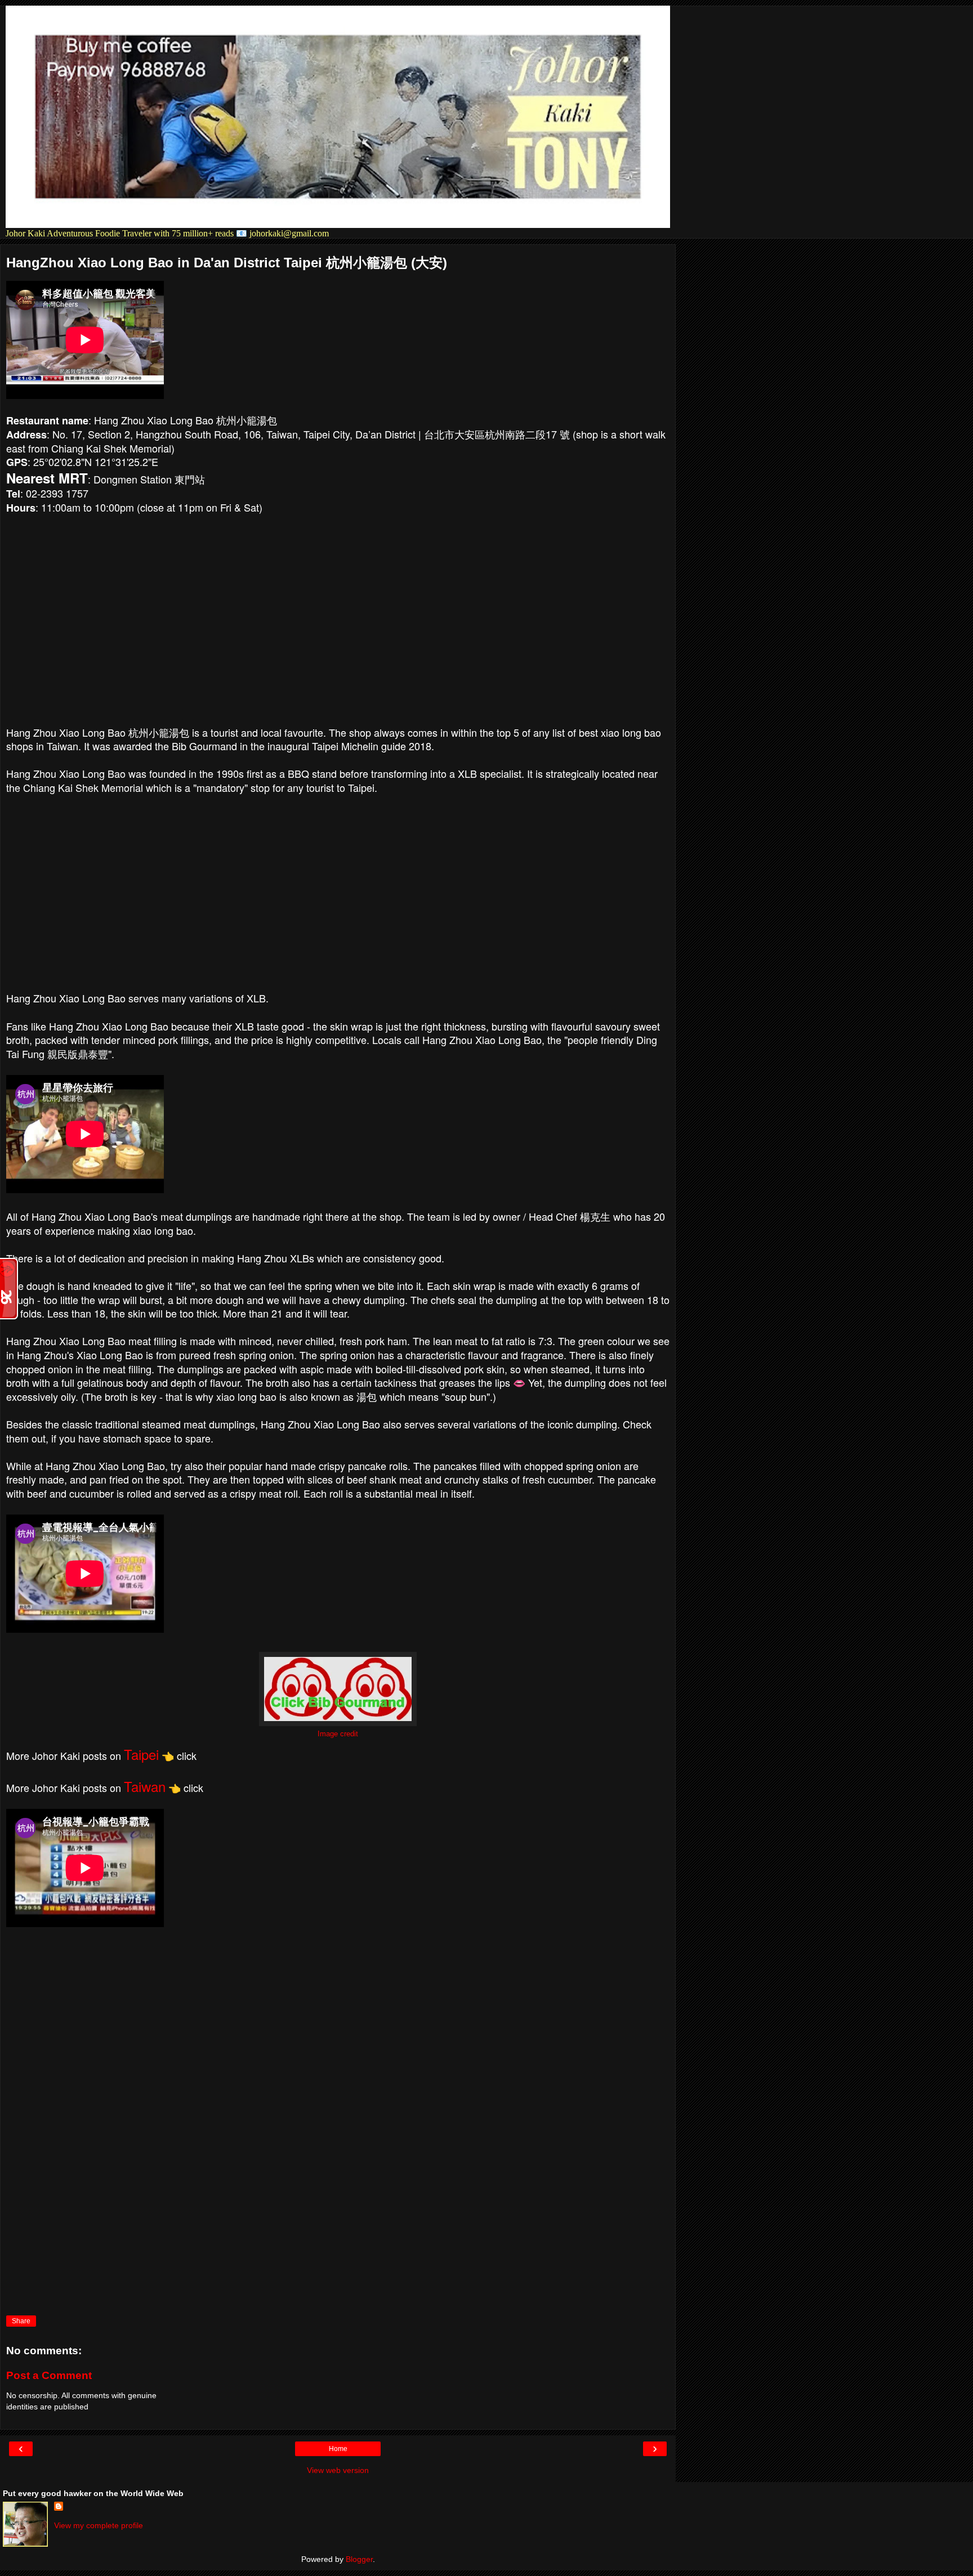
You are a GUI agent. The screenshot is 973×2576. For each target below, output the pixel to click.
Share (21, 2321)
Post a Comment (49, 2375)
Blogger (359, 2559)
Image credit (338, 1734)
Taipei (141, 1754)
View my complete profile (99, 2525)
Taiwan (145, 1786)
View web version (338, 2470)
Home (338, 2449)
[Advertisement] (338, 899)
